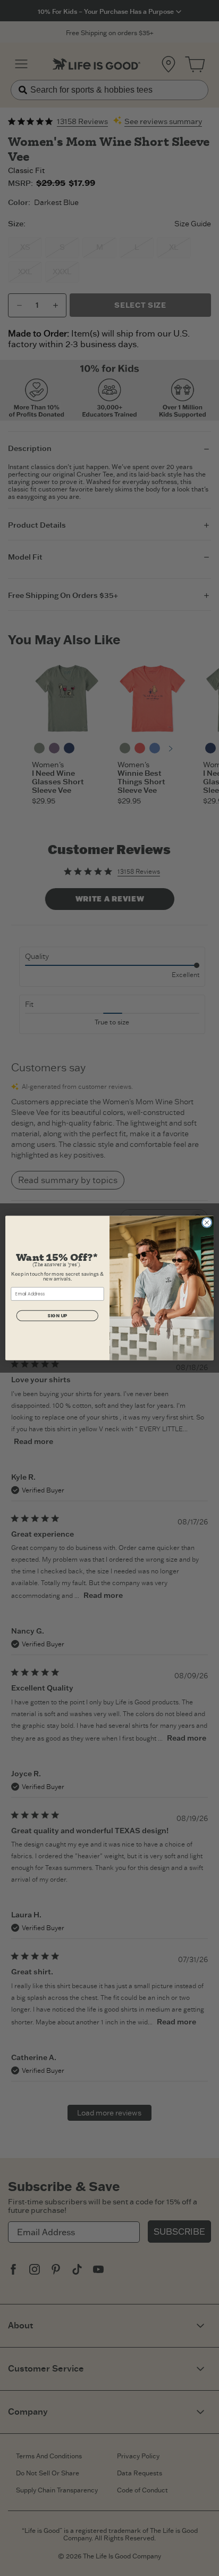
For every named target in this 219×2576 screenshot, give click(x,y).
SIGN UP (57, 1316)
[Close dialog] (207, 1223)
